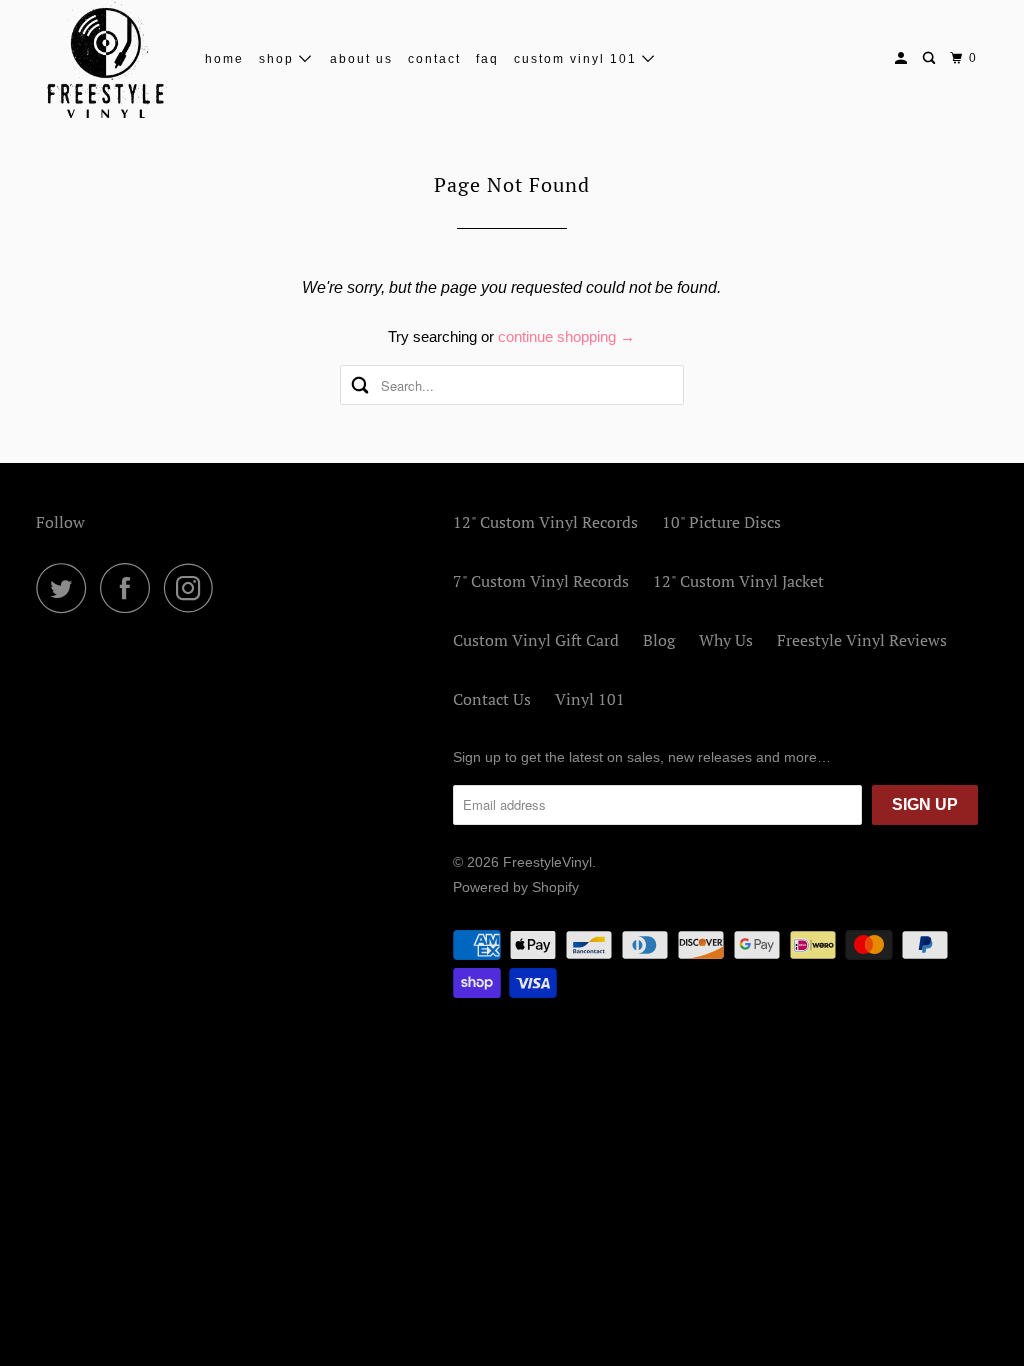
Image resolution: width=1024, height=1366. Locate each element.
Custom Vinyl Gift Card (536, 640)
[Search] (931, 58)
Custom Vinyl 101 (578, 59)
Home (224, 59)
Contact (434, 59)
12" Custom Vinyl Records (545, 522)
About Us (361, 59)
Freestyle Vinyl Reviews (862, 640)
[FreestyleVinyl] (107, 59)
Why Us (726, 640)
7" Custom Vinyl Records (541, 581)
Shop (279, 59)
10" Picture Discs (721, 522)
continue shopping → (566, 336)
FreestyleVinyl (547, 862)
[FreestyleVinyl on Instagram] (194, 588)
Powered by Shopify (516, 887)
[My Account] (903, 58)
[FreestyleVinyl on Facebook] (130, 588)
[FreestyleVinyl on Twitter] (66, 588)
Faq (487, 59)
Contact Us (492, 699)
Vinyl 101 (590, 699)
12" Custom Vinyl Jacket (738, 581)
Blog (659, 640)
